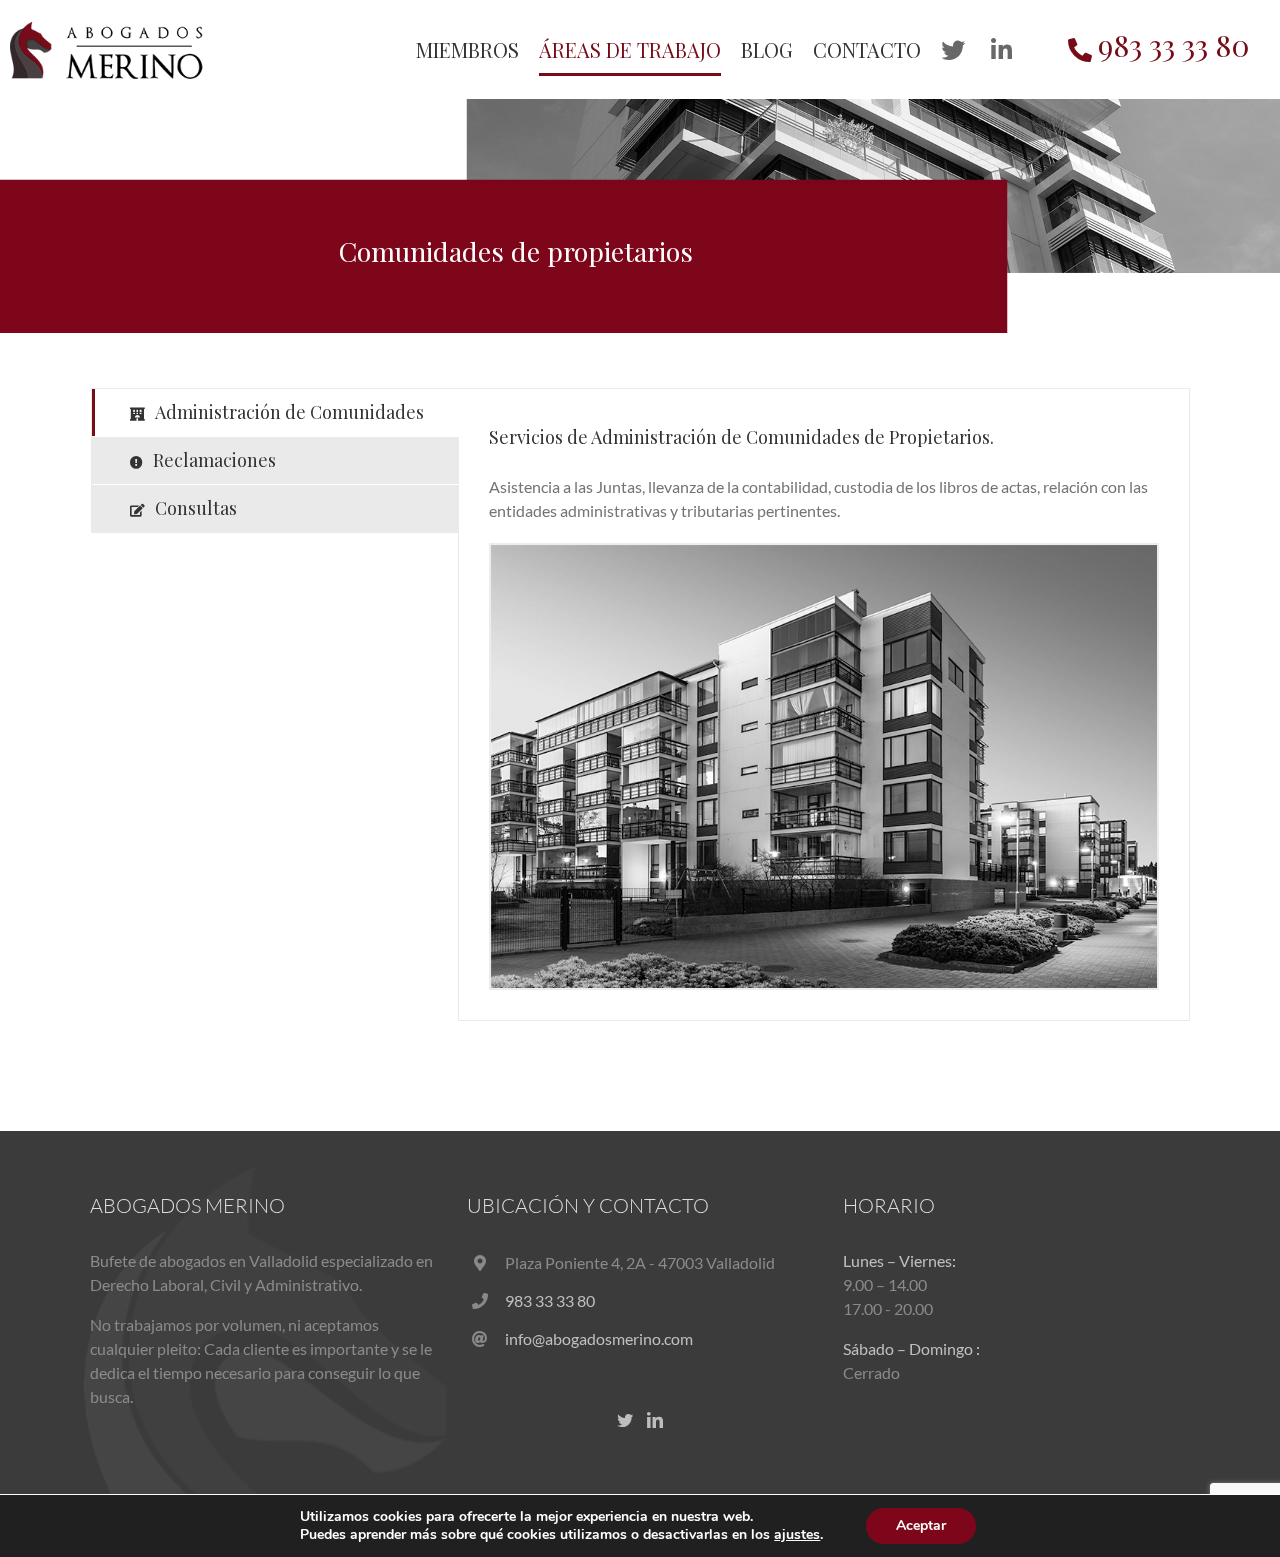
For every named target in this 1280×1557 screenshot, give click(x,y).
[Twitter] (625, 1420)
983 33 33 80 (550, 1300)
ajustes (797, 1535)
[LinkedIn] (655, 1420)
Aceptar (921, 1525)
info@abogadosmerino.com (599, 1338)
